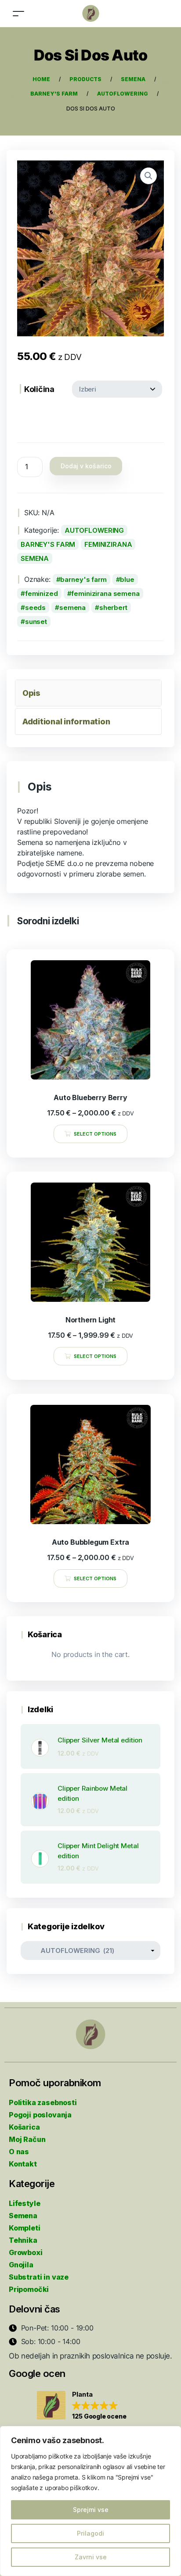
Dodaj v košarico (86, 466)
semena (72, 607)
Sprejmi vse (91, 2510)
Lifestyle (24, 2203)
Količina (39, 389)
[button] (81, 2406)
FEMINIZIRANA (108, 544)
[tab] (88, 693)
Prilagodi (90, 2533)
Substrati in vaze (39, 2277)
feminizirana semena (105, 593)
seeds (35, 607)
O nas (19, 2152)
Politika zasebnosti (43, 2102)
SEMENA (35, 558)
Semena (23, 2216)
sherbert (113, 607)
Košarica (24, 2127)
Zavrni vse (91, 2557)
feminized (42, 593)
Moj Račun (27, 2139)
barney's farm (83, 579)
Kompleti (25, 2228)
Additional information (66, 721)
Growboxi (26, 2252)
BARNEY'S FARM (48, 544)
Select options (95, 1134)
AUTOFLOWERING (94, 530)
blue (127, 579)
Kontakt (23, 2164)
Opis (31, 693)
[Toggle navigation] (18, 13)
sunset (36, 622)
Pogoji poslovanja (40, 2115)
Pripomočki (29, 2289)
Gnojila (21, 2265)
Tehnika (23, 2240)
